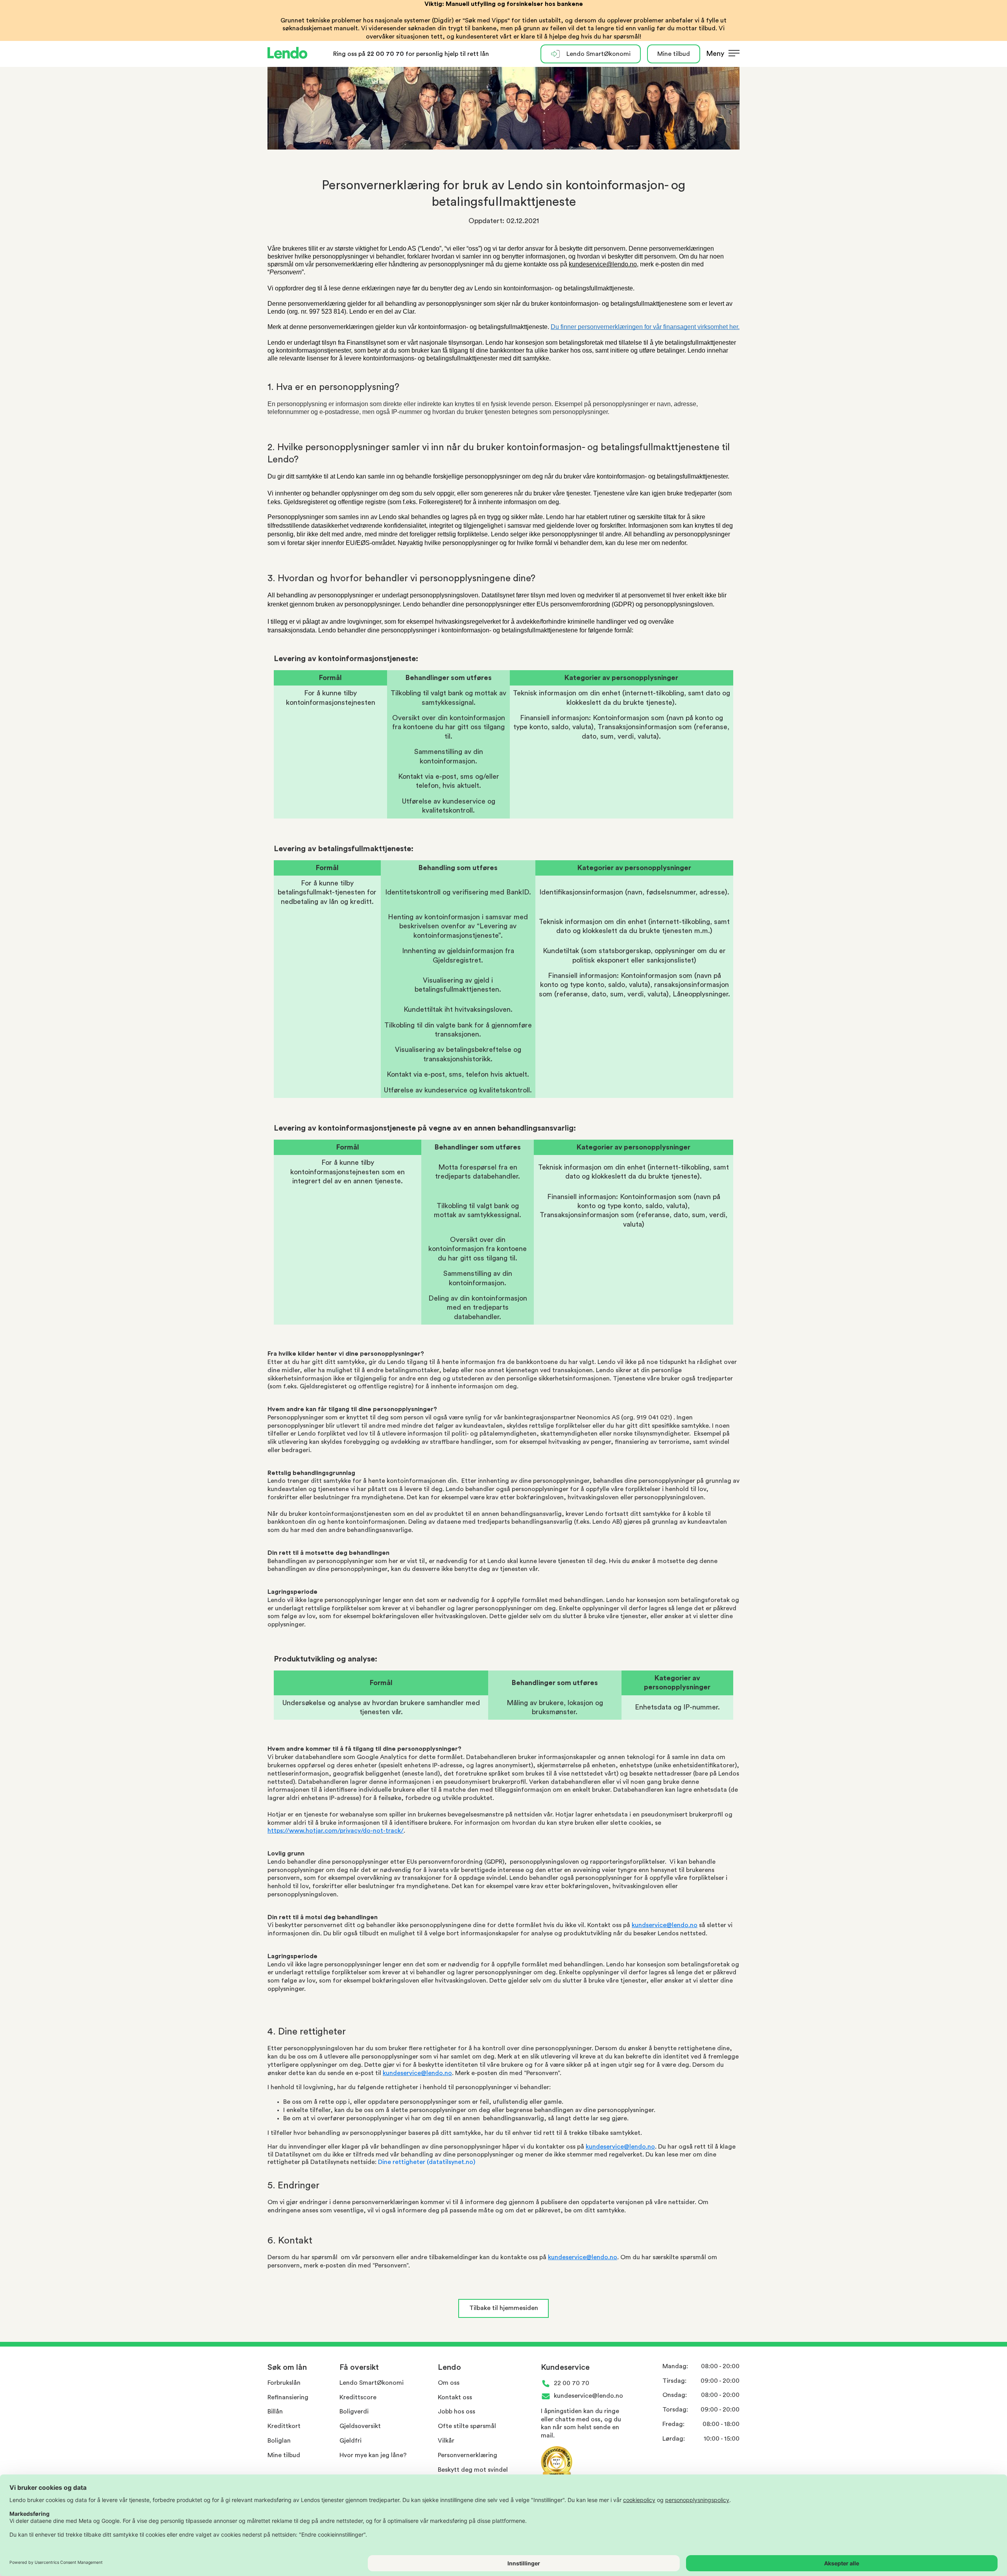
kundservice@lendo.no (665, 1925)
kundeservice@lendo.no (417, 2073)
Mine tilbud (674, 54)
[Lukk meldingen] (998, 67)
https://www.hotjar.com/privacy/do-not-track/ (336, 1831)
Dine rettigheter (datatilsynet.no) (427, 2162)
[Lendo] (288, 54)
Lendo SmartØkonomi (598, 54)
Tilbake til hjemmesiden (504, 2308)
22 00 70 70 (386, 54)
